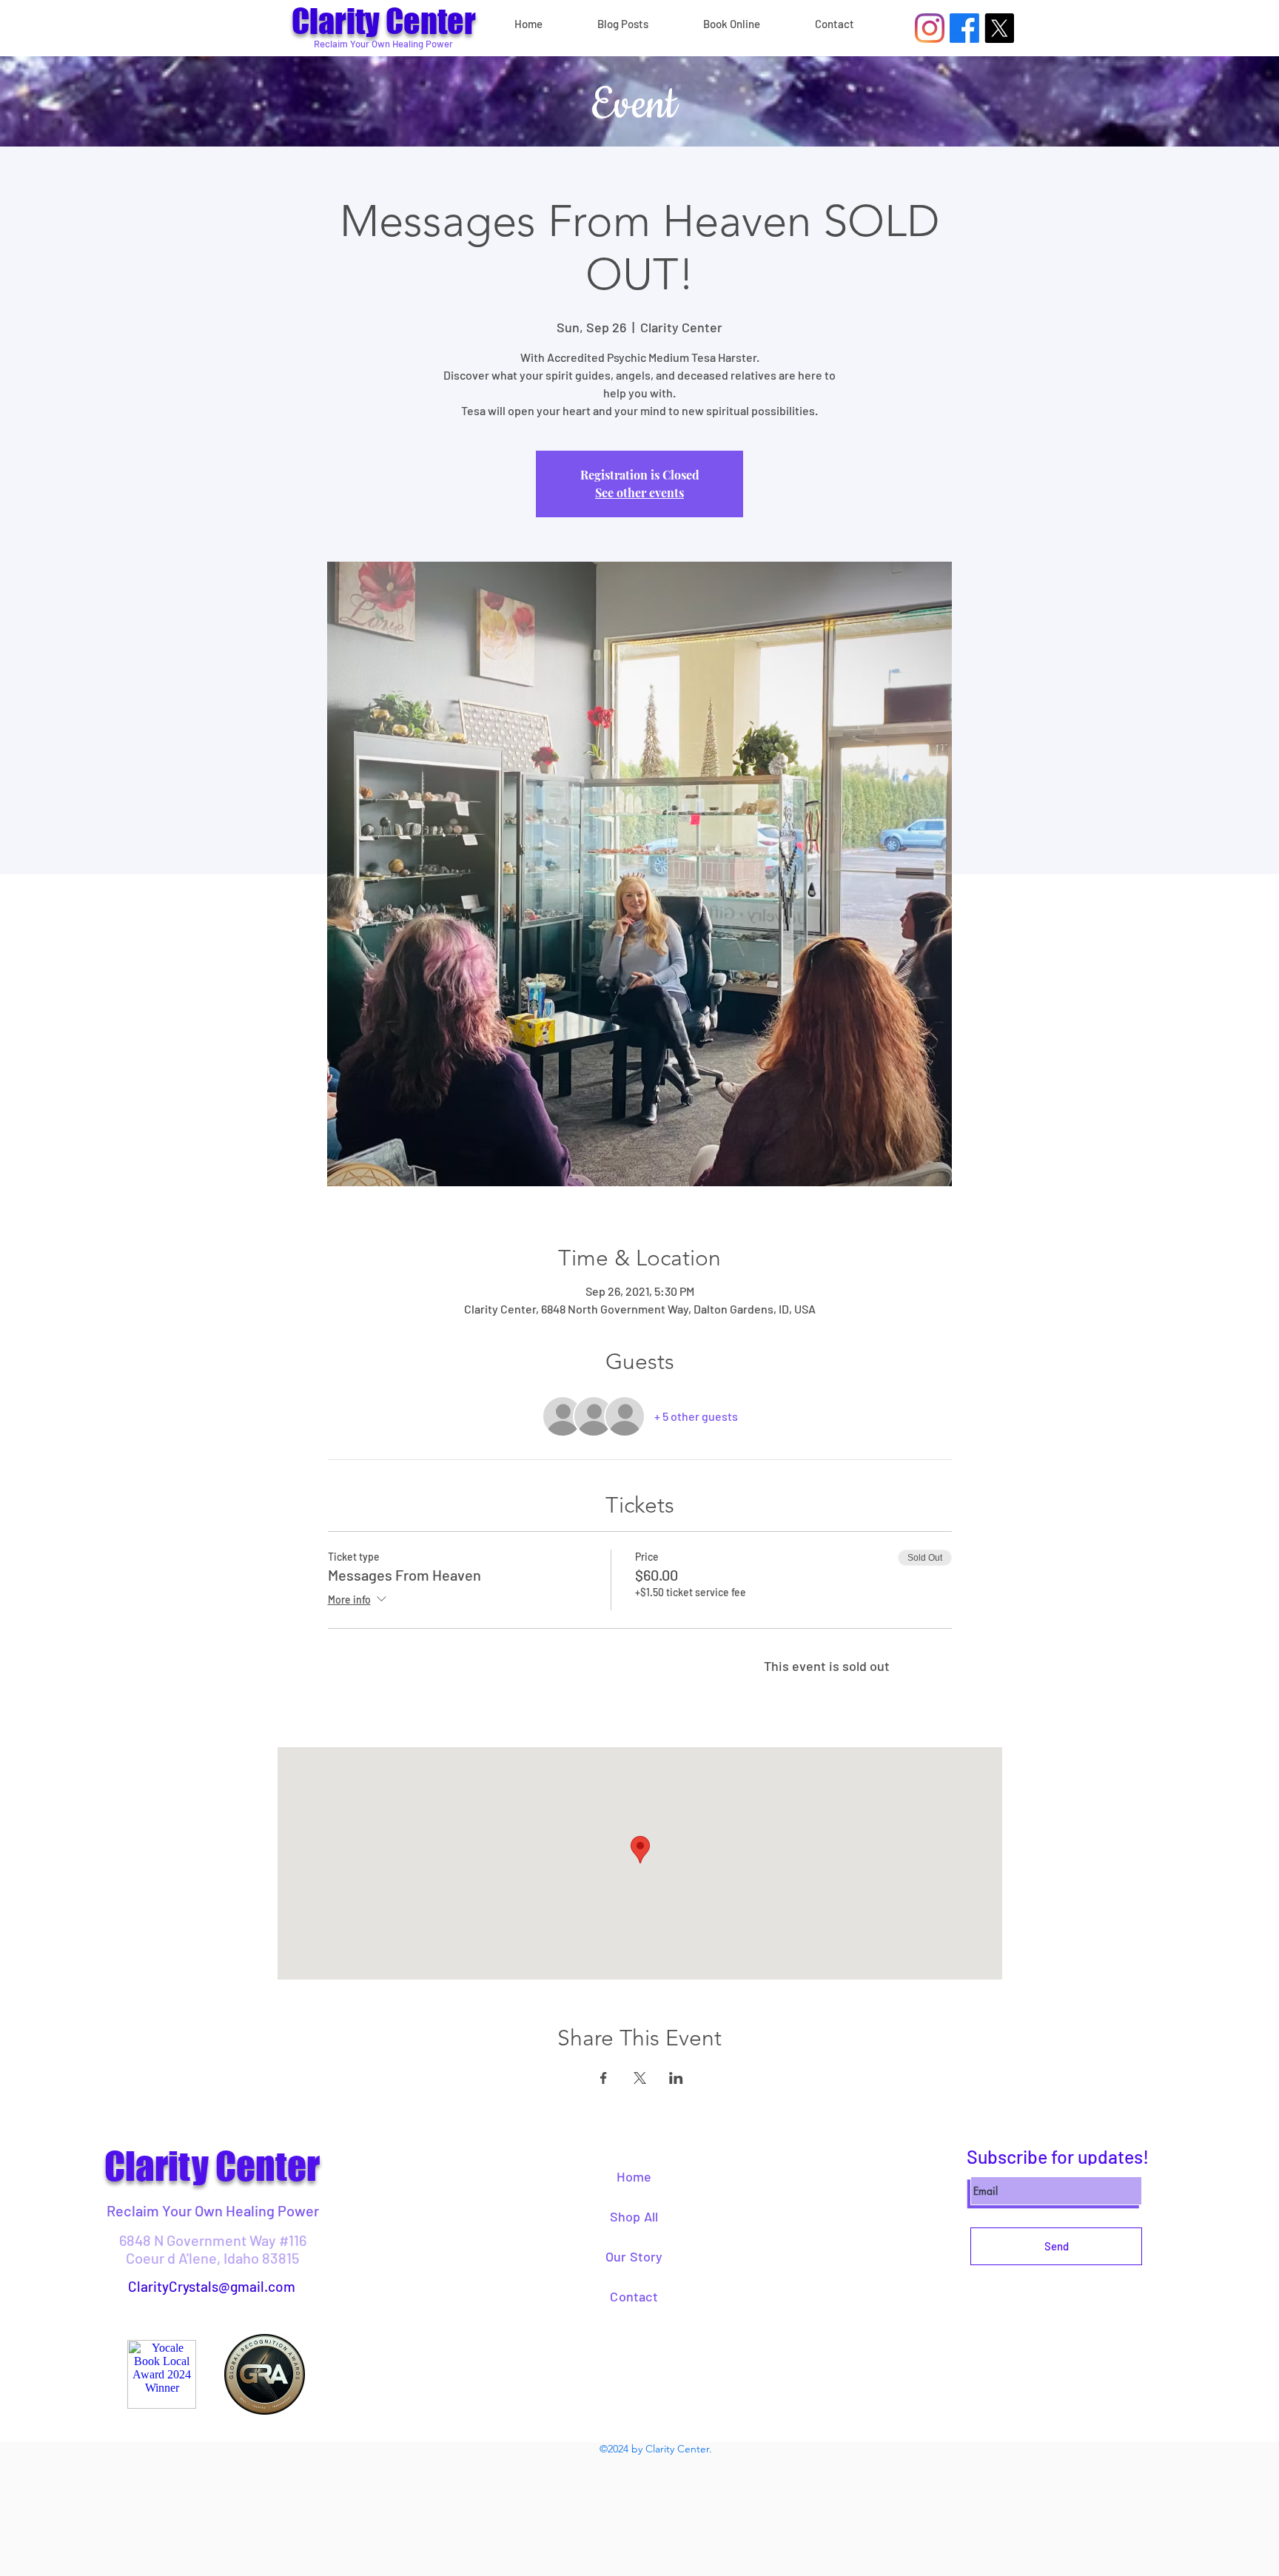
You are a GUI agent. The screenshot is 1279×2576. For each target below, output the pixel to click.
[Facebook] (964, 28)
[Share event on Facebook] (604, 2078)
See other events (639, 492)
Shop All (634, 2216)
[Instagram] (930, 28)
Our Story (634, 2256)
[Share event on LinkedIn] (676, 2078)
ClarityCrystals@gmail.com (212, 2286)
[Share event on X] (640, 2078)
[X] (999, 28)
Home (634, 2176)
